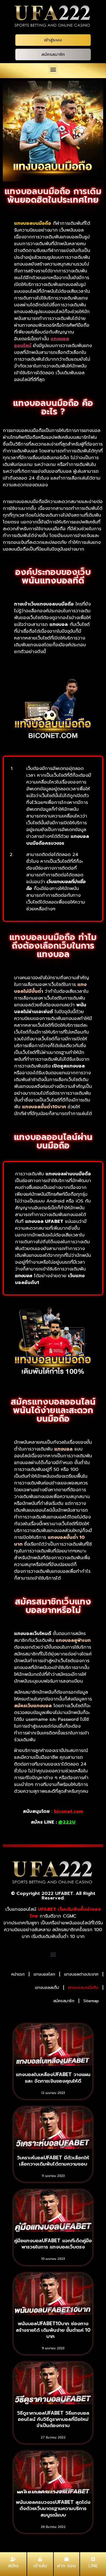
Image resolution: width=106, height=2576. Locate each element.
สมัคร (13, 2566)
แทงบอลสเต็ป (47, 1988)
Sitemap (91, 2001)
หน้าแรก (18, 1974)
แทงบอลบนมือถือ (83, 1988)
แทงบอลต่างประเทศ (81, 1974)
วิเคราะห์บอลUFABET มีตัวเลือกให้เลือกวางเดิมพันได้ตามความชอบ (53, 2161)
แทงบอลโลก (44, 1974)
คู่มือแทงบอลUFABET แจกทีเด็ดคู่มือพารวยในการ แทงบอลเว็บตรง (53, 2244)
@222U (67, 1822)
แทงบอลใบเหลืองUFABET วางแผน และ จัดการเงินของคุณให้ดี (53, 2078)
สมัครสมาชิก (64, 2001)
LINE (93, 2566)
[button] (53, 69)
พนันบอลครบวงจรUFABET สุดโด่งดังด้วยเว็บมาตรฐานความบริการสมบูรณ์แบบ (53, 2508)
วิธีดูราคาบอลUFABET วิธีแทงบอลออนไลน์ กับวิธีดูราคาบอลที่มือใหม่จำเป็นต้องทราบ (53, 2419)
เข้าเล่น (40, 2566)
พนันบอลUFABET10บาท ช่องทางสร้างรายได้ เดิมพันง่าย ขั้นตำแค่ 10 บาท (53, 2330)
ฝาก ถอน (66, 2566)
